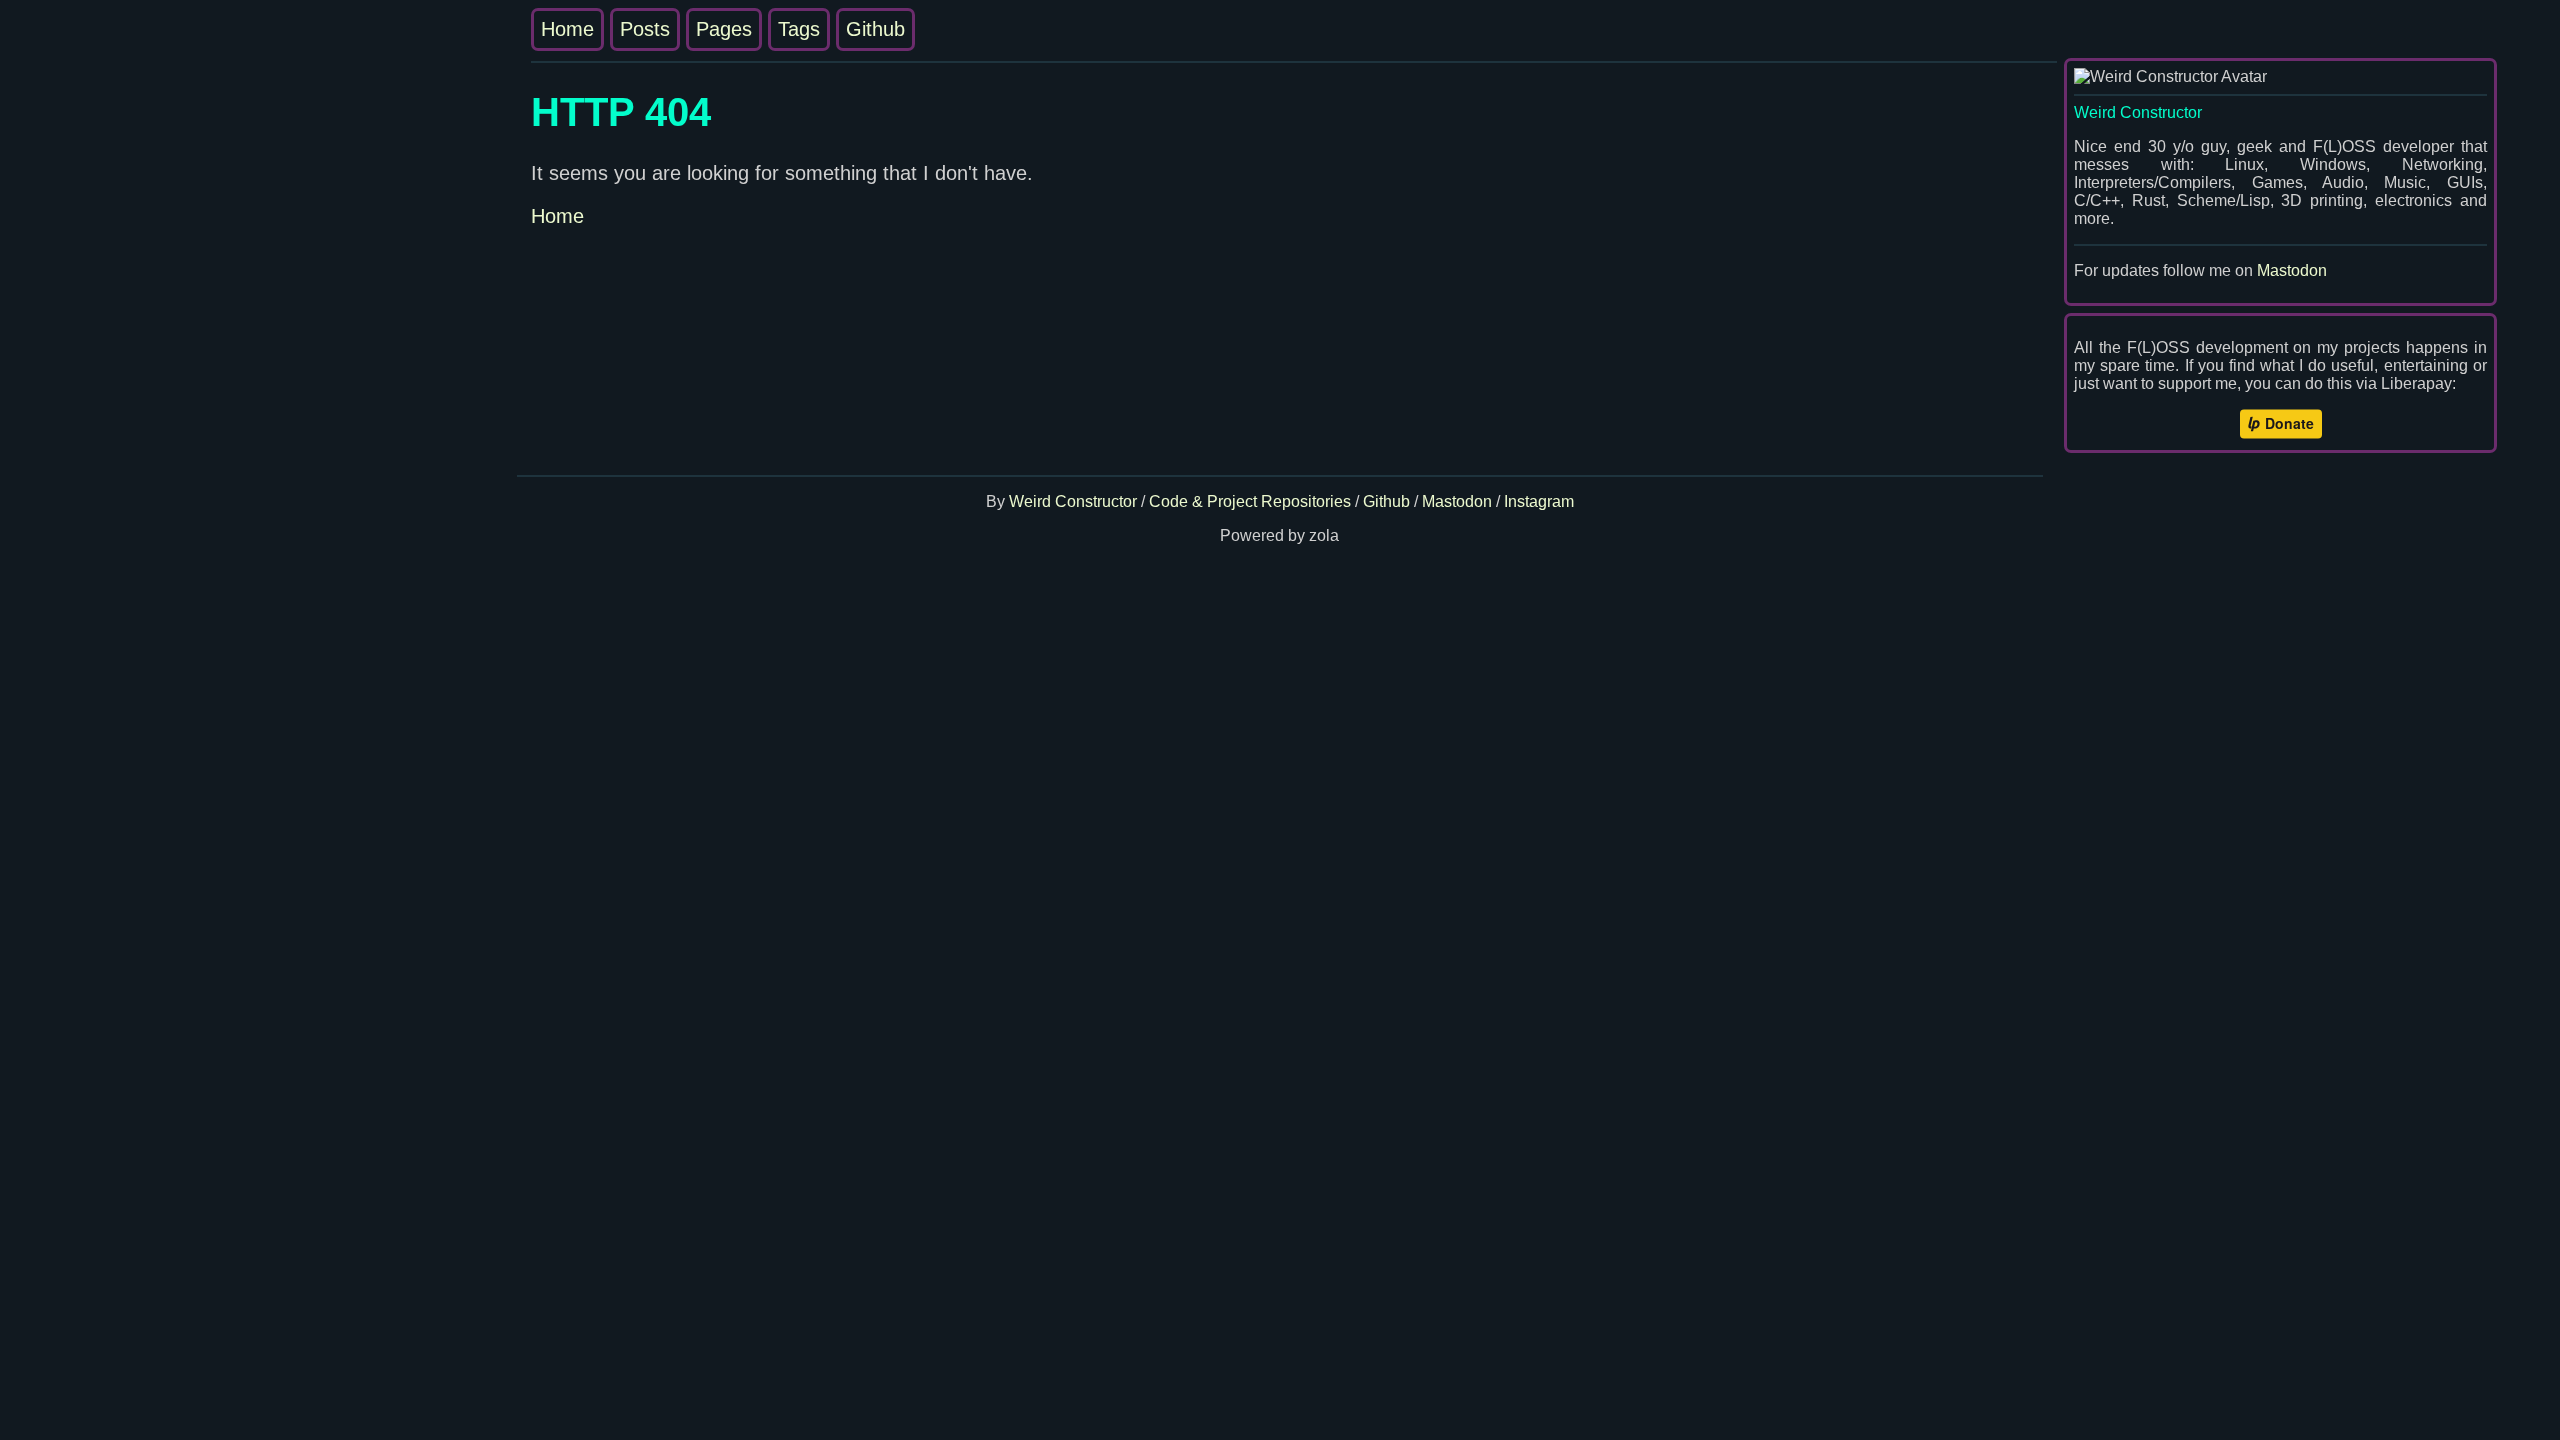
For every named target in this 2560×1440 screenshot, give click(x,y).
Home (567, 29)
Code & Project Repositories (1250, 501)
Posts (645, 29)
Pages (724, 29)
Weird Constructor (1073, 501)
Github (875, 29)
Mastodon (2292, 270)
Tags (799, 29)
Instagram (1539, 501)
